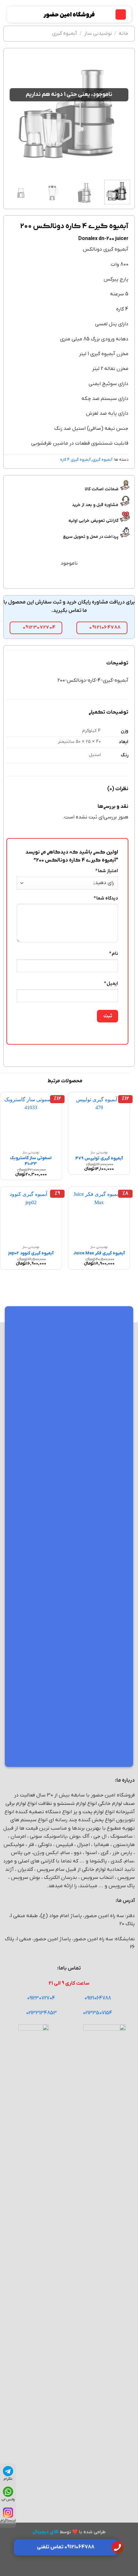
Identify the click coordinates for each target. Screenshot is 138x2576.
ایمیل (111, 984)
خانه (124, 33)
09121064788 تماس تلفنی (66, 2547)
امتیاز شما (107, 871)
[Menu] (121, 15)
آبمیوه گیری (65, 33)
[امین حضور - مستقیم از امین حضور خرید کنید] (69, 14)
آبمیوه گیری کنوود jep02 (31, 1253)
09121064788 (98, 1998)
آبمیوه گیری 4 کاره (75, 460)
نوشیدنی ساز (98, 33)
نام (114, 954)
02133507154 (98, 2013)
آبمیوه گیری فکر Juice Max (99, 1253)
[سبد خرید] (15, 14)
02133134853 (41, 2013)
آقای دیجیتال (45, 2532)
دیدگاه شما (106, 898)
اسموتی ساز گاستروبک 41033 (31, 1161)
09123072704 (41, 1998)
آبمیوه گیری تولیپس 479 (99, 1158)
